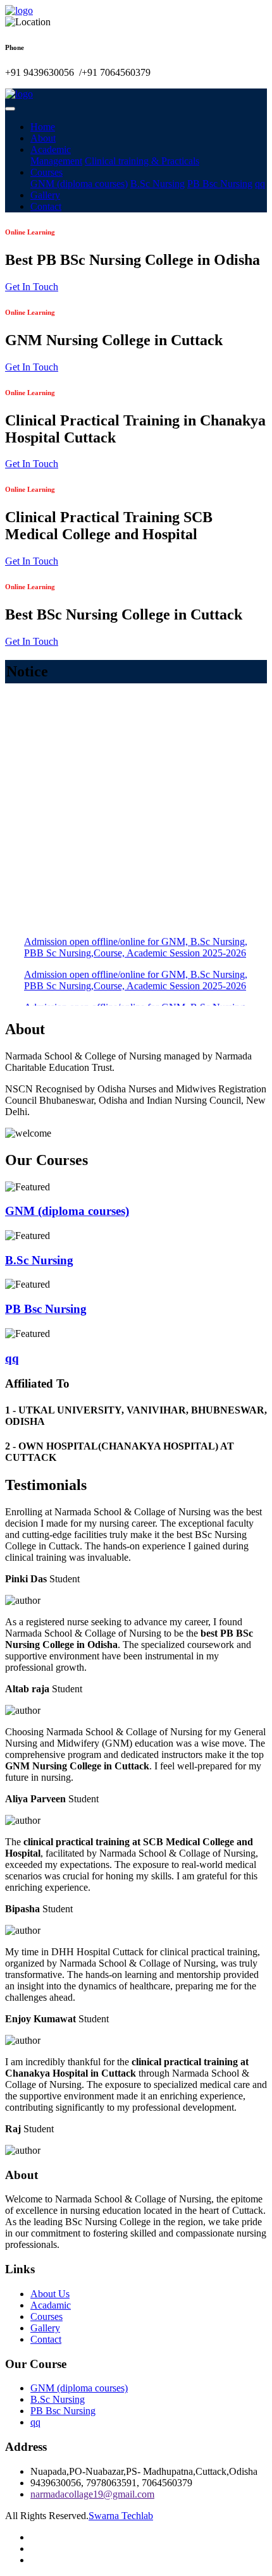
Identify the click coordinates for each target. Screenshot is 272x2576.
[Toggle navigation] (10, 109)
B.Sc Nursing (158, 184)
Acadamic (51, 2305)
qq (260, 184)
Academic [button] (51, 150)
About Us (50, 2294)
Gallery (45, 195)
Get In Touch (32, 287)
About (43, 138)
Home (43, 127)
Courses (46, 2317)
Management (56, 161)
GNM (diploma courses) (79, 184)
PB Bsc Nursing (220, 184)
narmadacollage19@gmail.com (92, 2494)
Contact (46, 206)
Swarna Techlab (121, 2516)
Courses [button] (46, 172)
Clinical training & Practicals (142, 161)
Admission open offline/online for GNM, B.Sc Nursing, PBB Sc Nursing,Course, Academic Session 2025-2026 (136, 935)
